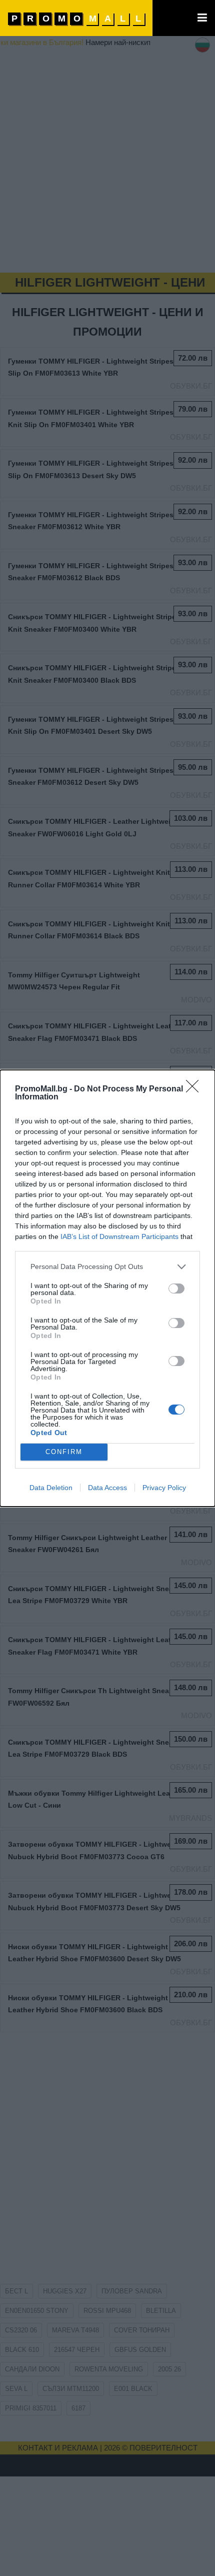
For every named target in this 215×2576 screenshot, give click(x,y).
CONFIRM (64, 1452)
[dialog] (107, 1288)
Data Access (107, 1488)
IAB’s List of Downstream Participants (119, 1236)
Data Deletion (51, 1488)
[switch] (176, 1289)
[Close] (195, 1089)
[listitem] (107, 1267)
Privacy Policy (164, 1488)
